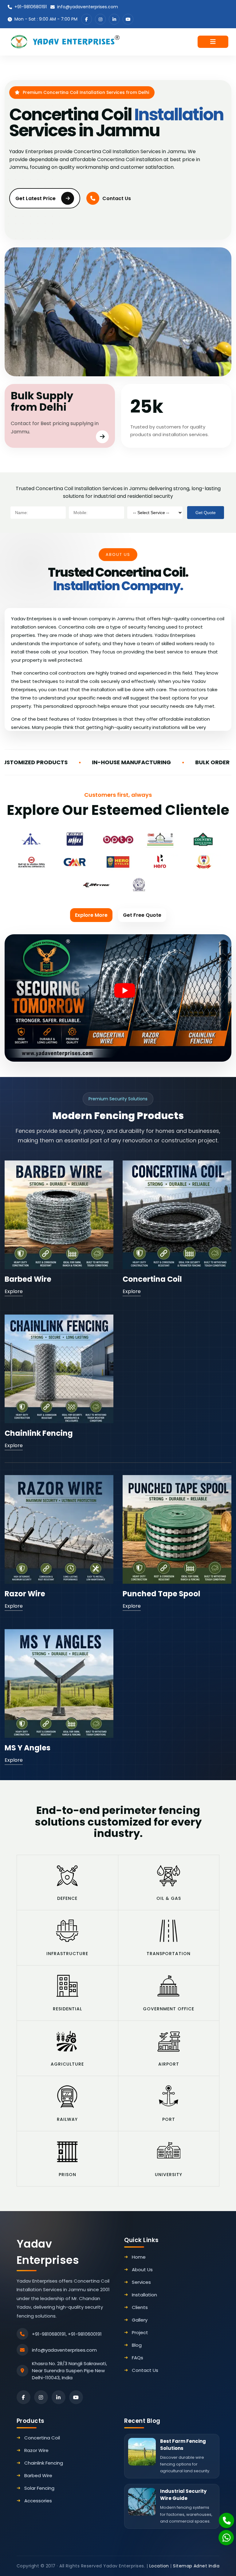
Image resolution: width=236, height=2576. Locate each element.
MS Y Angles (28, 1748)
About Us (142, 2270)
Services (141, 2282)
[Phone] (223, 2517)
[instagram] (100, 19)
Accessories (38, 2501)
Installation (144, 2295)
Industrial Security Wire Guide (183, 2495)
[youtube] (128, 19)
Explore (14, 1291)
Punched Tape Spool (161, 1594)
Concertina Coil (152, 1279)
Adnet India (207, 2566)
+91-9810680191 (31, 7)
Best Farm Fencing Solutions (183, 2445)
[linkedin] (114, 19)
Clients (140, 2307)
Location (159, 2566)
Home (139, 2257)
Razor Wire (25, 1594)
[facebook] (87, 19)
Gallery (140, 2320)
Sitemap (183, 2566)
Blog (137, 2345)
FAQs (138, 2358)
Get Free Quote (142, 915)
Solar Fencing (39, 2488)
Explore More (91, 915)
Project (140, 2332)
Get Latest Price (35, 198)
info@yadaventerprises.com (88, 7)
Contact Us (117, 198)
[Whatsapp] (223, 2535)
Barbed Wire (28, 1279)
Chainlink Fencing (39, 1433)
